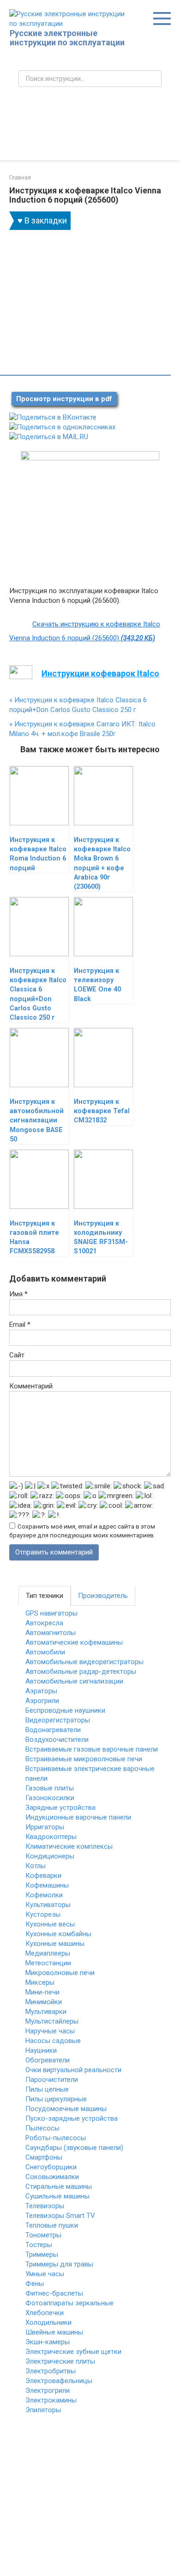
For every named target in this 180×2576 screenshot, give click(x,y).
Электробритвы (51, 2371)
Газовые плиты (50, 1788)
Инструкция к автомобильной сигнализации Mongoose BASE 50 (37, 1121)
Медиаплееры (48, 1953)
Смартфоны (44, 2157)
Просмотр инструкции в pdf (64, 399)
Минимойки (44, 2002)
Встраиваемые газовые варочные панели (92, 1749)
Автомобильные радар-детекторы (81, 1672)
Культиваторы (48, 1905)
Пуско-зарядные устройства (72, 2118)
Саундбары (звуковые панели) (74, 2148)
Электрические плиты (60, 2361)
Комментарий (31, 1386)
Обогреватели (48, 2060)
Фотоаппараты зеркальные (69, 2303)
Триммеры (42, 2254)
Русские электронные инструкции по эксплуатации (67, 38)
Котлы (36, 1866)
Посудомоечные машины (66, 2109)
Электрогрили (48, 2390)
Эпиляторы (43, 2410)
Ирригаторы (45, 1827)
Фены (35, 2284)
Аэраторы (41, 1691)
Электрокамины (51, 2400)
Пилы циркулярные (56, 2099)
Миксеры (40, 1982)
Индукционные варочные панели (78, 1817)
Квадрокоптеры (51, 1837)
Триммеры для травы (59, 2264)
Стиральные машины (59, 2186)
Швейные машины (54, 2332)
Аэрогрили (42, 1701)
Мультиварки (46, 2012)
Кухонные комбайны (58, 1934)
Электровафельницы (59, 2381)
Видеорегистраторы (58, 1720)
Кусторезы (43, 1914)
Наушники (41, 2050)
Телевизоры (45, 2206)
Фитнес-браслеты (54, 2293)
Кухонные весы (50, 1924)
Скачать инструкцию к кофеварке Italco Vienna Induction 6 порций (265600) (85, 631)
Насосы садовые (53, 2041)
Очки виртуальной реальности (73, 2070)
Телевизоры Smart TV (60, 2216)
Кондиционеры (50, 1856)
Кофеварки (43, 1876)
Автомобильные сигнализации (74, 1681)
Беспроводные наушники (65, 1710)
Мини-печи (42, 1992)
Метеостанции (48, 1963)
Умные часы (45, 2274)
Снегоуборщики (51, 2167)
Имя (18, 1294)
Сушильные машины (57, 2196)
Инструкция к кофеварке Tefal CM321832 (102, 1111)
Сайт (17, 1355)
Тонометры (43, 2235)
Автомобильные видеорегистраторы (84, 1662)
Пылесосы (42, 2128)
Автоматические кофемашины (74, 1642)
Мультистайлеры (52, 2021)
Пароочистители (52, 2080)
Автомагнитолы (51, 1633)
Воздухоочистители (57, 1740)
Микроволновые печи (60, 1973)
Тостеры (39, 2245)
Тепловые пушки (52, 2225)
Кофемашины (47, 1885)
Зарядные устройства (60, 1808)
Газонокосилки (50, 1798)
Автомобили (45, 1652)
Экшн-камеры (48, 2342)
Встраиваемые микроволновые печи (84, 1759)
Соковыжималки (52, 2177)
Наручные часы (50, 2031)
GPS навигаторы (51, 1613)
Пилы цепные (47, 2089)
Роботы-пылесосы (56, 2138)
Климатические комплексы (69, 1846)
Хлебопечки (45, 2313)
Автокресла (44, 1623)
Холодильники (48, 2322)
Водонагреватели (53, 1730)
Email (20, 1325)
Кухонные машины (55, 1944)
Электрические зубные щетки (73, 2352)
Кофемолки (44, 1895)
